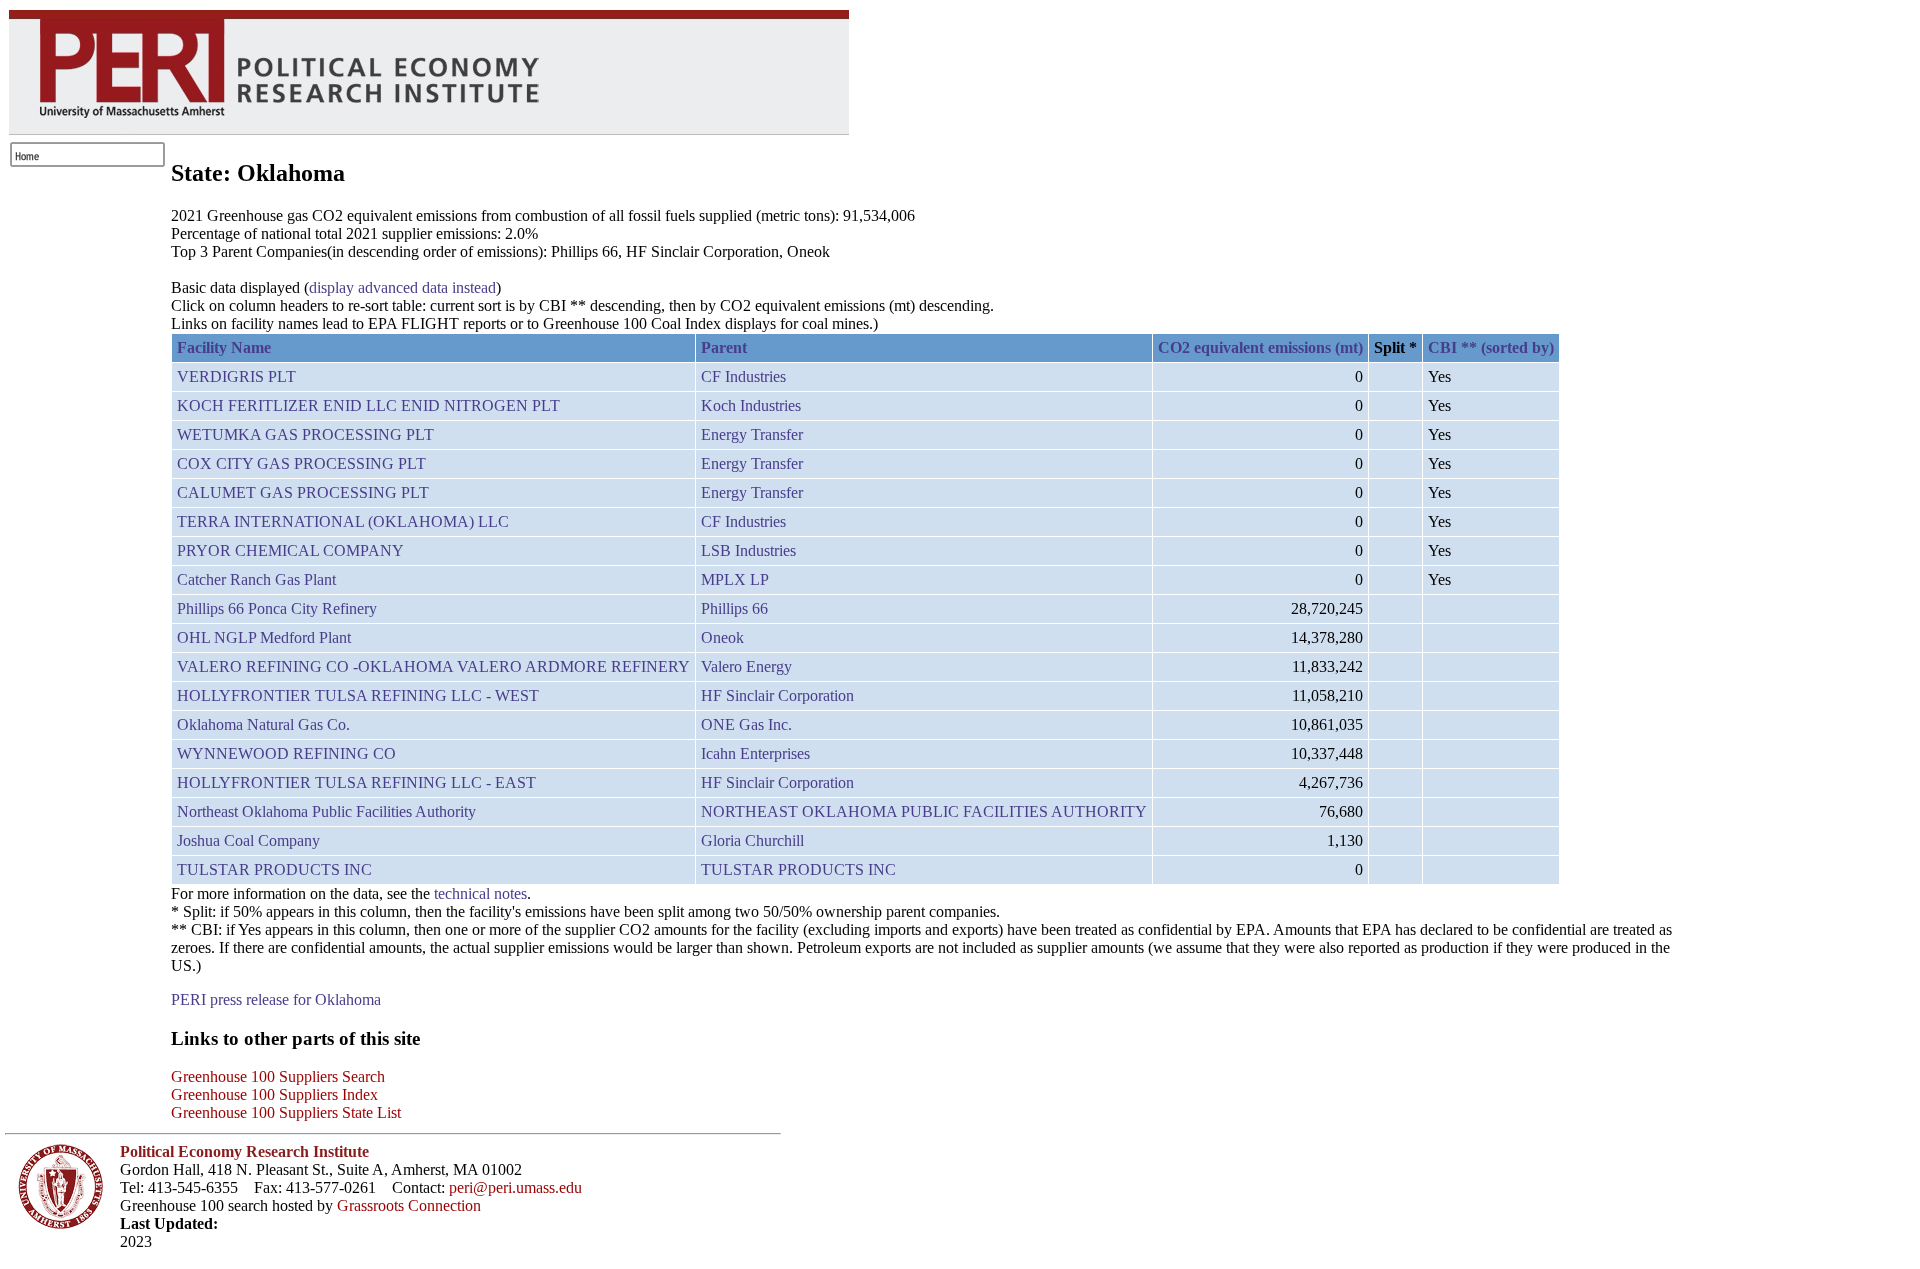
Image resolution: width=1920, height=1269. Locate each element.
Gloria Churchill (752, 840)
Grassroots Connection (409, 1205)
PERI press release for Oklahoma (276, 999)
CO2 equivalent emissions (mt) (1260, 347)
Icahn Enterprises (755, 753)
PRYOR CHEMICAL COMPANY (290, 550)
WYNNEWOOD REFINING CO (286, 753)
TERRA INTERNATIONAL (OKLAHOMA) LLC (343, 521)
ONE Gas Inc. (746, 724)
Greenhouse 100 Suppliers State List (286, 1112)
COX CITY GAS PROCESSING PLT (301, 463)
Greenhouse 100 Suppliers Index (274, 1094)
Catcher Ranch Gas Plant (256, 579)
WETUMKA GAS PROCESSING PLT (305, 434)
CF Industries (743, 376)
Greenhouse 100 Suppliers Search (278, 1076)
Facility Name (224, 347)
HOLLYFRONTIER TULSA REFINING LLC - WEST (358, 695)
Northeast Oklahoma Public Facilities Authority (326, 811)
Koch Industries (751, 405)
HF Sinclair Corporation (777, 695)
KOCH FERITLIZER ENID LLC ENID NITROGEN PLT (368, 405)
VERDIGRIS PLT (236, 376)
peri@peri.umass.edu (515, 1187)
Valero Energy (746, 666)
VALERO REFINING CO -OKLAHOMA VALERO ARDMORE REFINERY (433, 666)
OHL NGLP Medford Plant (264, 637)
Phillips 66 (734, 608)
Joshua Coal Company (248, 840)
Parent (724, 347)
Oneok (722, 637)
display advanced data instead (402, 287)
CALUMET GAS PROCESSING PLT (303, 492)
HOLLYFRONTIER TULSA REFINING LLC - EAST (356, 782)
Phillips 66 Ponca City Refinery (277, 608)
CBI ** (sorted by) (1491, 347)
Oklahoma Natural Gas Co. (263, 724)
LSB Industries (748, 550)
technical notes (480, 893)
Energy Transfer (752, 434)
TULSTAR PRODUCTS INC (274, 869)
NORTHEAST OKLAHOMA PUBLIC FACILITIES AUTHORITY (924, 811)
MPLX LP (735, 579)
